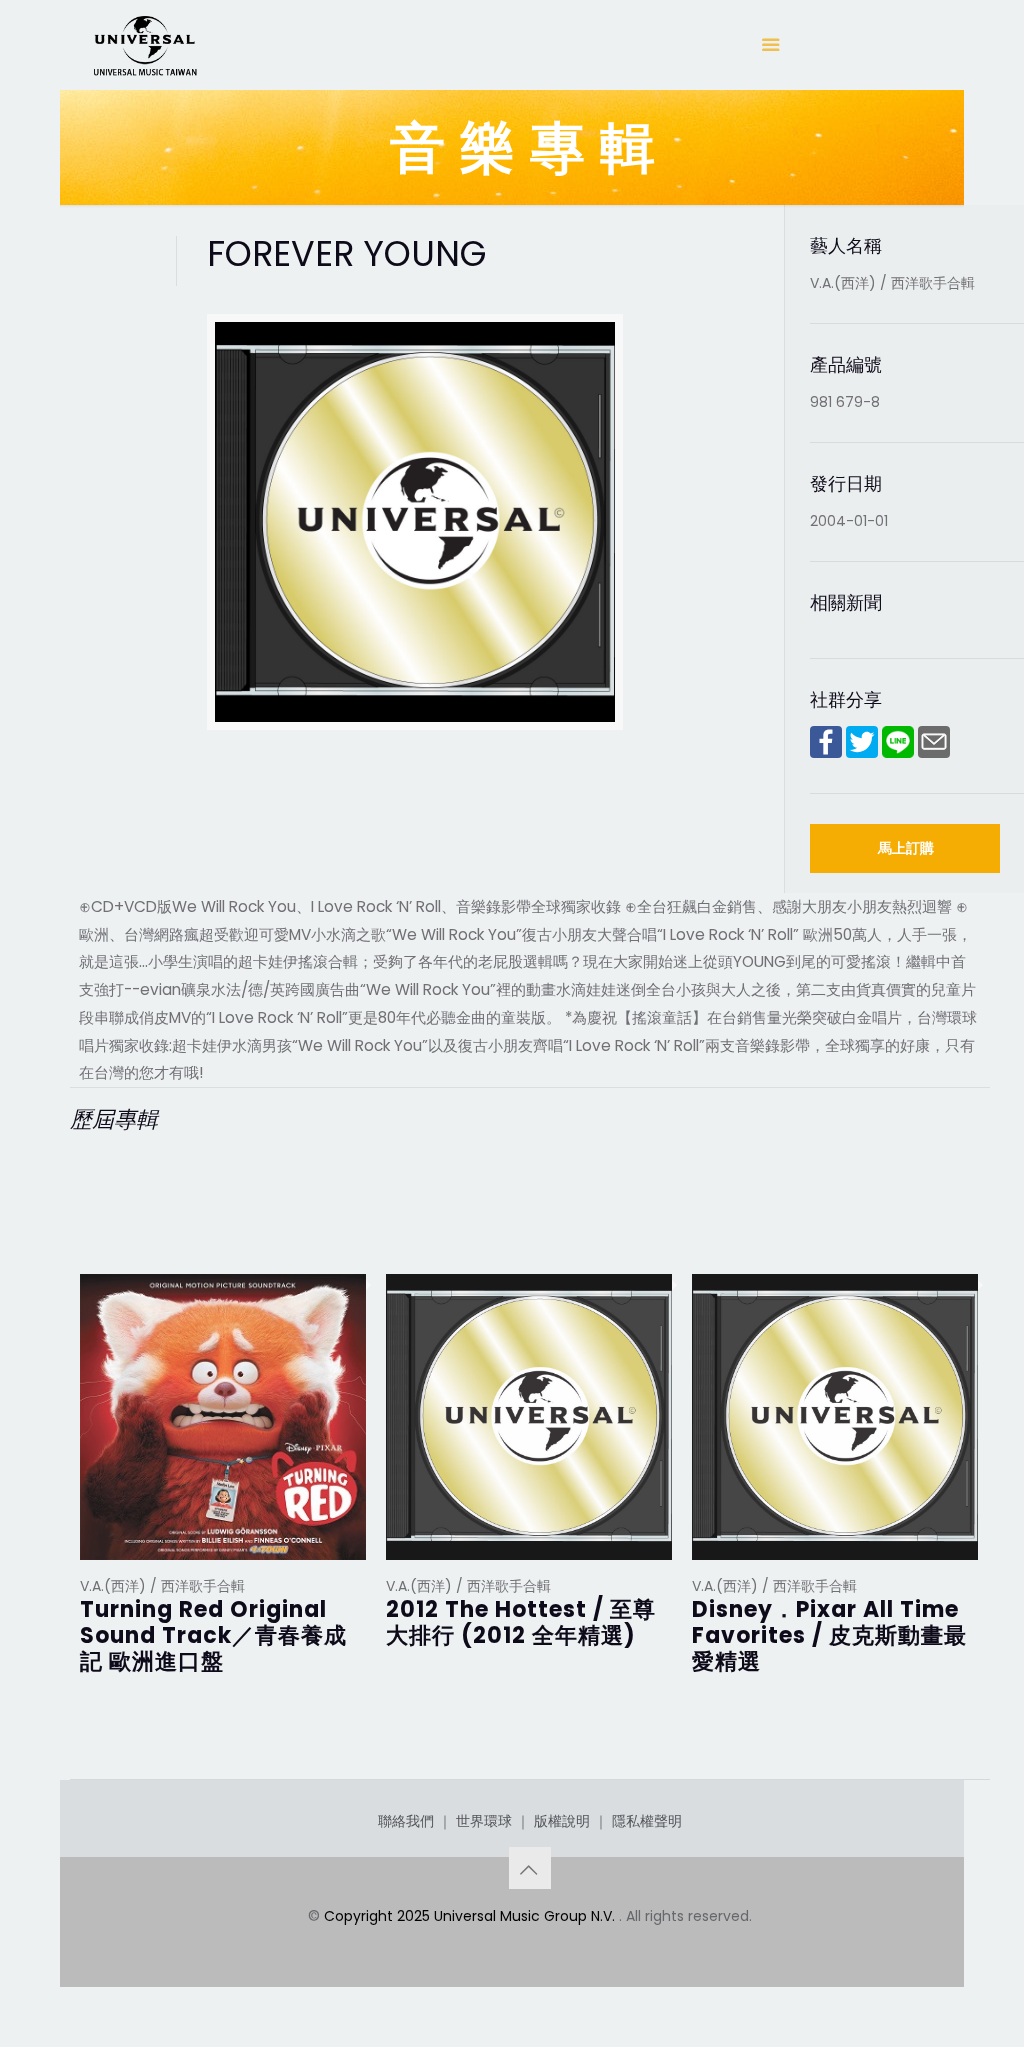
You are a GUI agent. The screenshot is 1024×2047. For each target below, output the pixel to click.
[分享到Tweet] (862, 753)
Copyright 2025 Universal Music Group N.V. (471, 1916)
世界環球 (484, 1821)
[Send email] (934, 753)
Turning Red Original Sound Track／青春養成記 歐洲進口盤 (213, 1635)
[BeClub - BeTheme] (144, 45)
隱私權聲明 (647, 1821)
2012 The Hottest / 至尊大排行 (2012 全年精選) (521, 1622)
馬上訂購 (906, 848)
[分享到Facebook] (826, 753)
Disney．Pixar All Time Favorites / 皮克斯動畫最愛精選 (829, 1635)
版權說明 (562, 1821)
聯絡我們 (406, 1821)
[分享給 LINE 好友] (898, 753)
